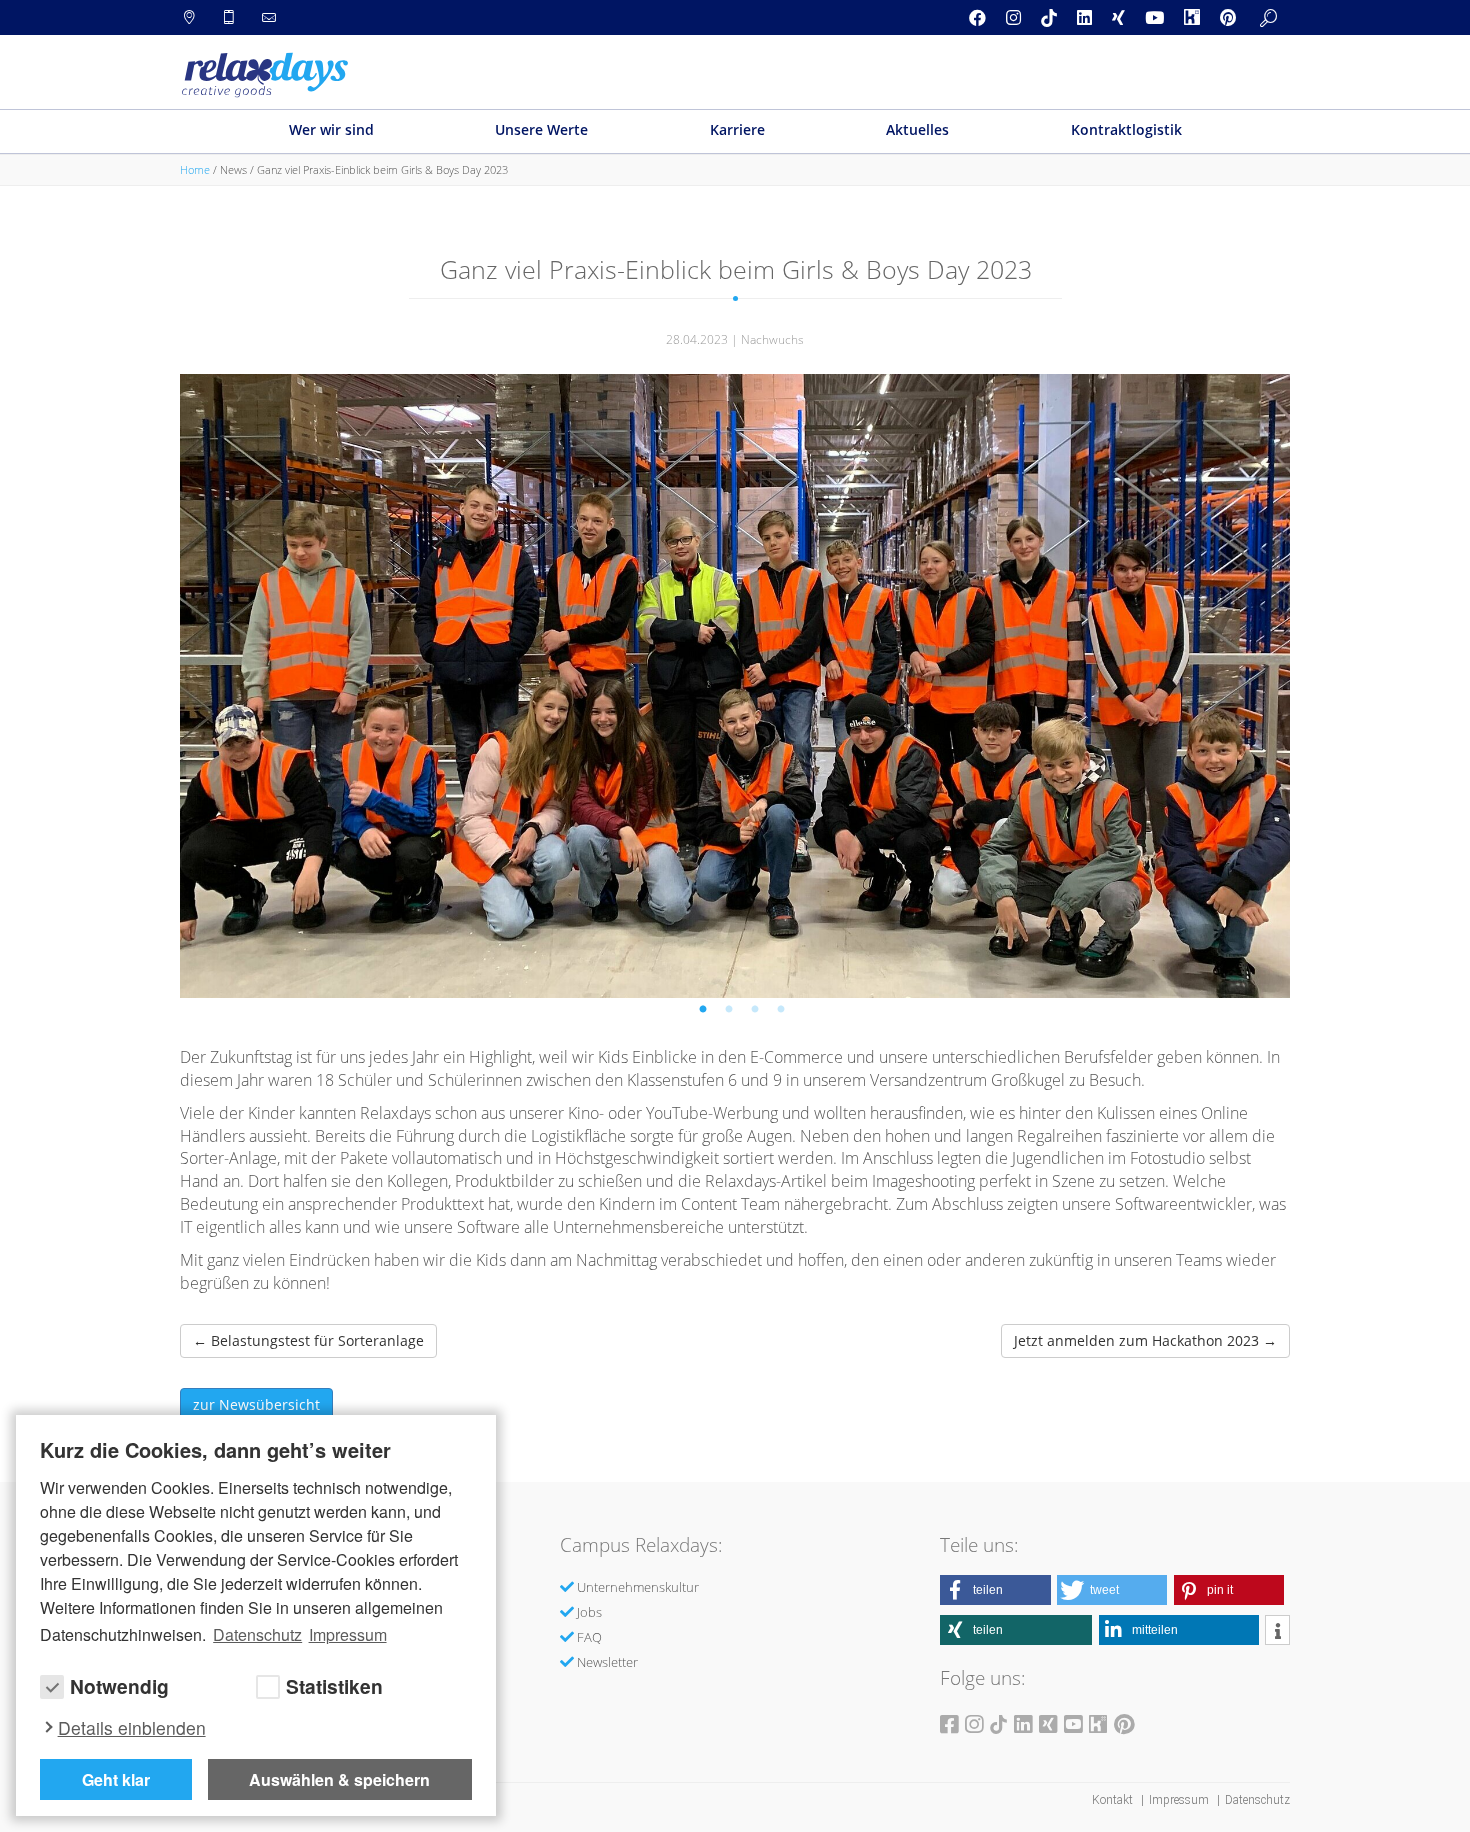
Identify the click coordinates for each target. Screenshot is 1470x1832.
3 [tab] (758, 1013)
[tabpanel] (735, 686)
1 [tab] (706, 1013)
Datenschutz (1257, 1800)
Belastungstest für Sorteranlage (308, 1340)
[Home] (265, 75)
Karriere (737, 129)
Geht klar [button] (116, 1779)
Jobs (589, 1612)
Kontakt (1114, 1800)
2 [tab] (732, 1013)
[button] (995, 1590)
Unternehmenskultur (638, 1587)
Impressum (1180, 1800)
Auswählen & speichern (339, 1779)
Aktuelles (917, 129)
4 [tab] (784, 1013)
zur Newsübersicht (256, 1404)
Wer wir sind (331, 129)
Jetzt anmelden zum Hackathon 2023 (1145, 1340)
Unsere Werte (541, 129)
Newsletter (607, 1662)
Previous (263, 676)
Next (1207, 676)
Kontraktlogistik (1126, 129)
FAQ (589, 1637)
